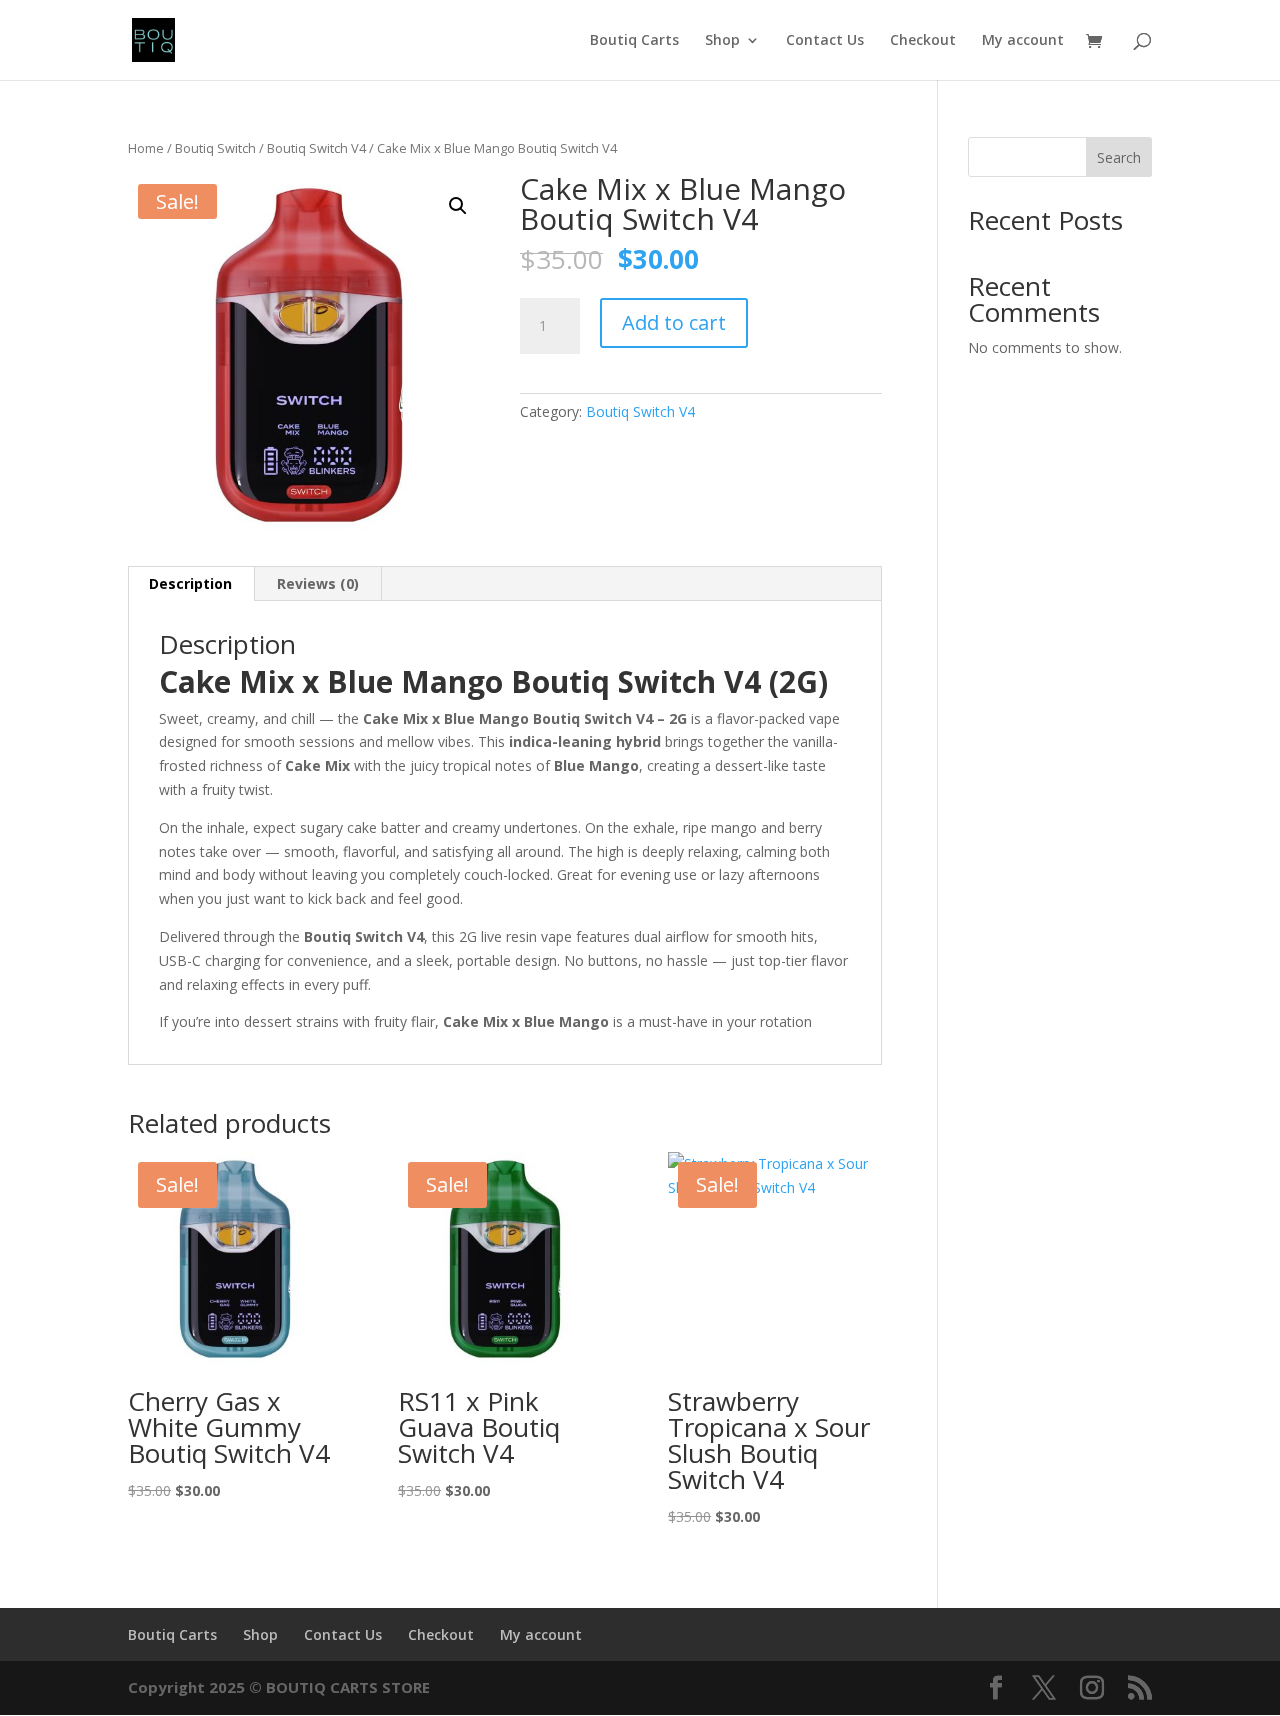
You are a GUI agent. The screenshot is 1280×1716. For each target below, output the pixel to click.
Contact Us (825, 41)
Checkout (923, 41)
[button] (458, 206)
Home (146, 148)
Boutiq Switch (215, 148)
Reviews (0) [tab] (318, 583)
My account (1023, 41)
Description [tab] (190, 583)
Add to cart (674, 322)
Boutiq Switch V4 (316, 148)
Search (1119, 157)
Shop (722, 41)
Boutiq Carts (634, 41)
